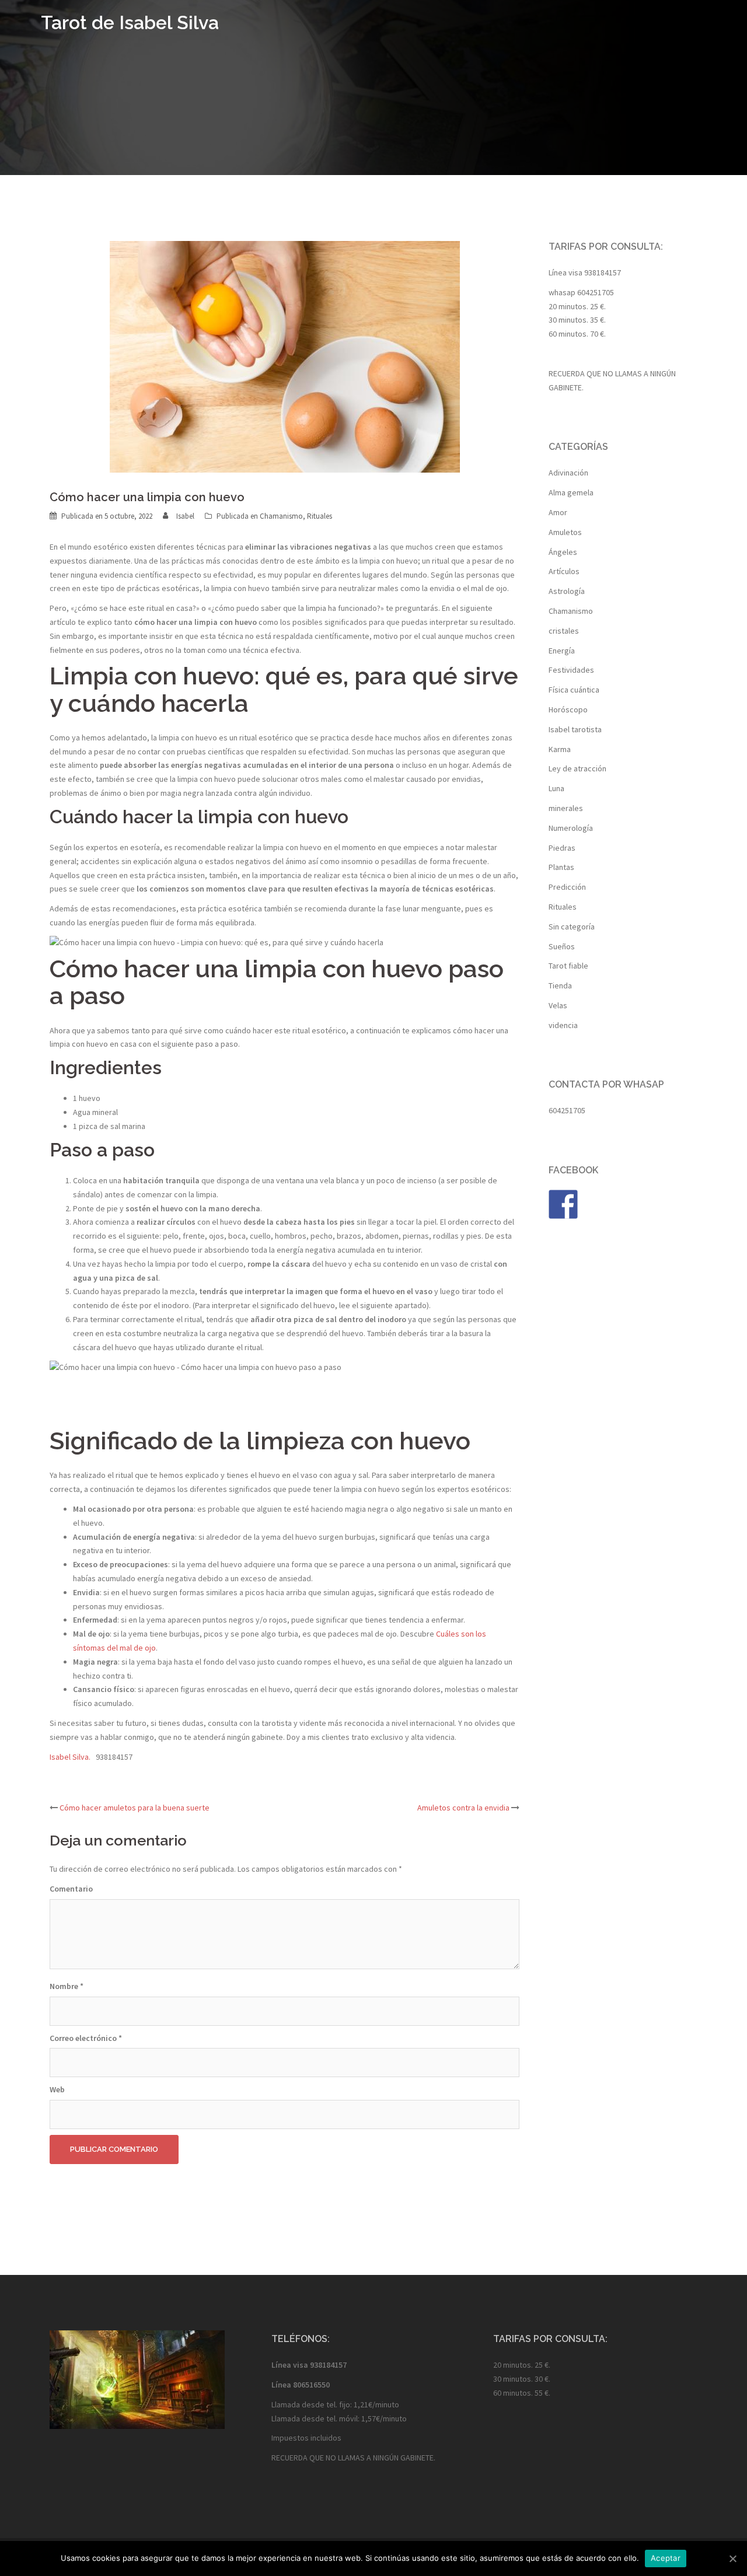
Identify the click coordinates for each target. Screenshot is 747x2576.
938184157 (603, 272)
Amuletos (565, 532)
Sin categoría (572, 927)
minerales (566, 808)
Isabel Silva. (73, 1757)
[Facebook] (563, 1204)
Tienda (560, 985)
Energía (562, 651)
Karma (560, 749)
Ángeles (563, 552)
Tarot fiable (568, 966)
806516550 (311, 2385)
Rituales (320, 516)
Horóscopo (568, 709)
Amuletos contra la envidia (463, 1808)
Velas (558, 1005)
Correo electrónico (86, 2038)
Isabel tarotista (575, 729)
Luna (556, 788)
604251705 (596, 292)
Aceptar (666, 2558)
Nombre (67, 1986)
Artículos (564, 571)
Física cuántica (574, 690)
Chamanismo (281, 516)
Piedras (562, 848)
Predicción (567, 887)
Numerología (571, 828)
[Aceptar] (732, 2558)
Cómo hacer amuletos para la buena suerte (135, 1808)
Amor (558, 512)
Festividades (571, 670)
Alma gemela (571, 492)
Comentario (71, 1889)
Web (57, 2089)
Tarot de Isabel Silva (130, 22)
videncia (563, 1025)
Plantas (561, 867)
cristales (564, 631)
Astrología (567, 591)
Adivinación (568, 473)
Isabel (185, 516)
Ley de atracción (577, 768)
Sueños (562, 946)
